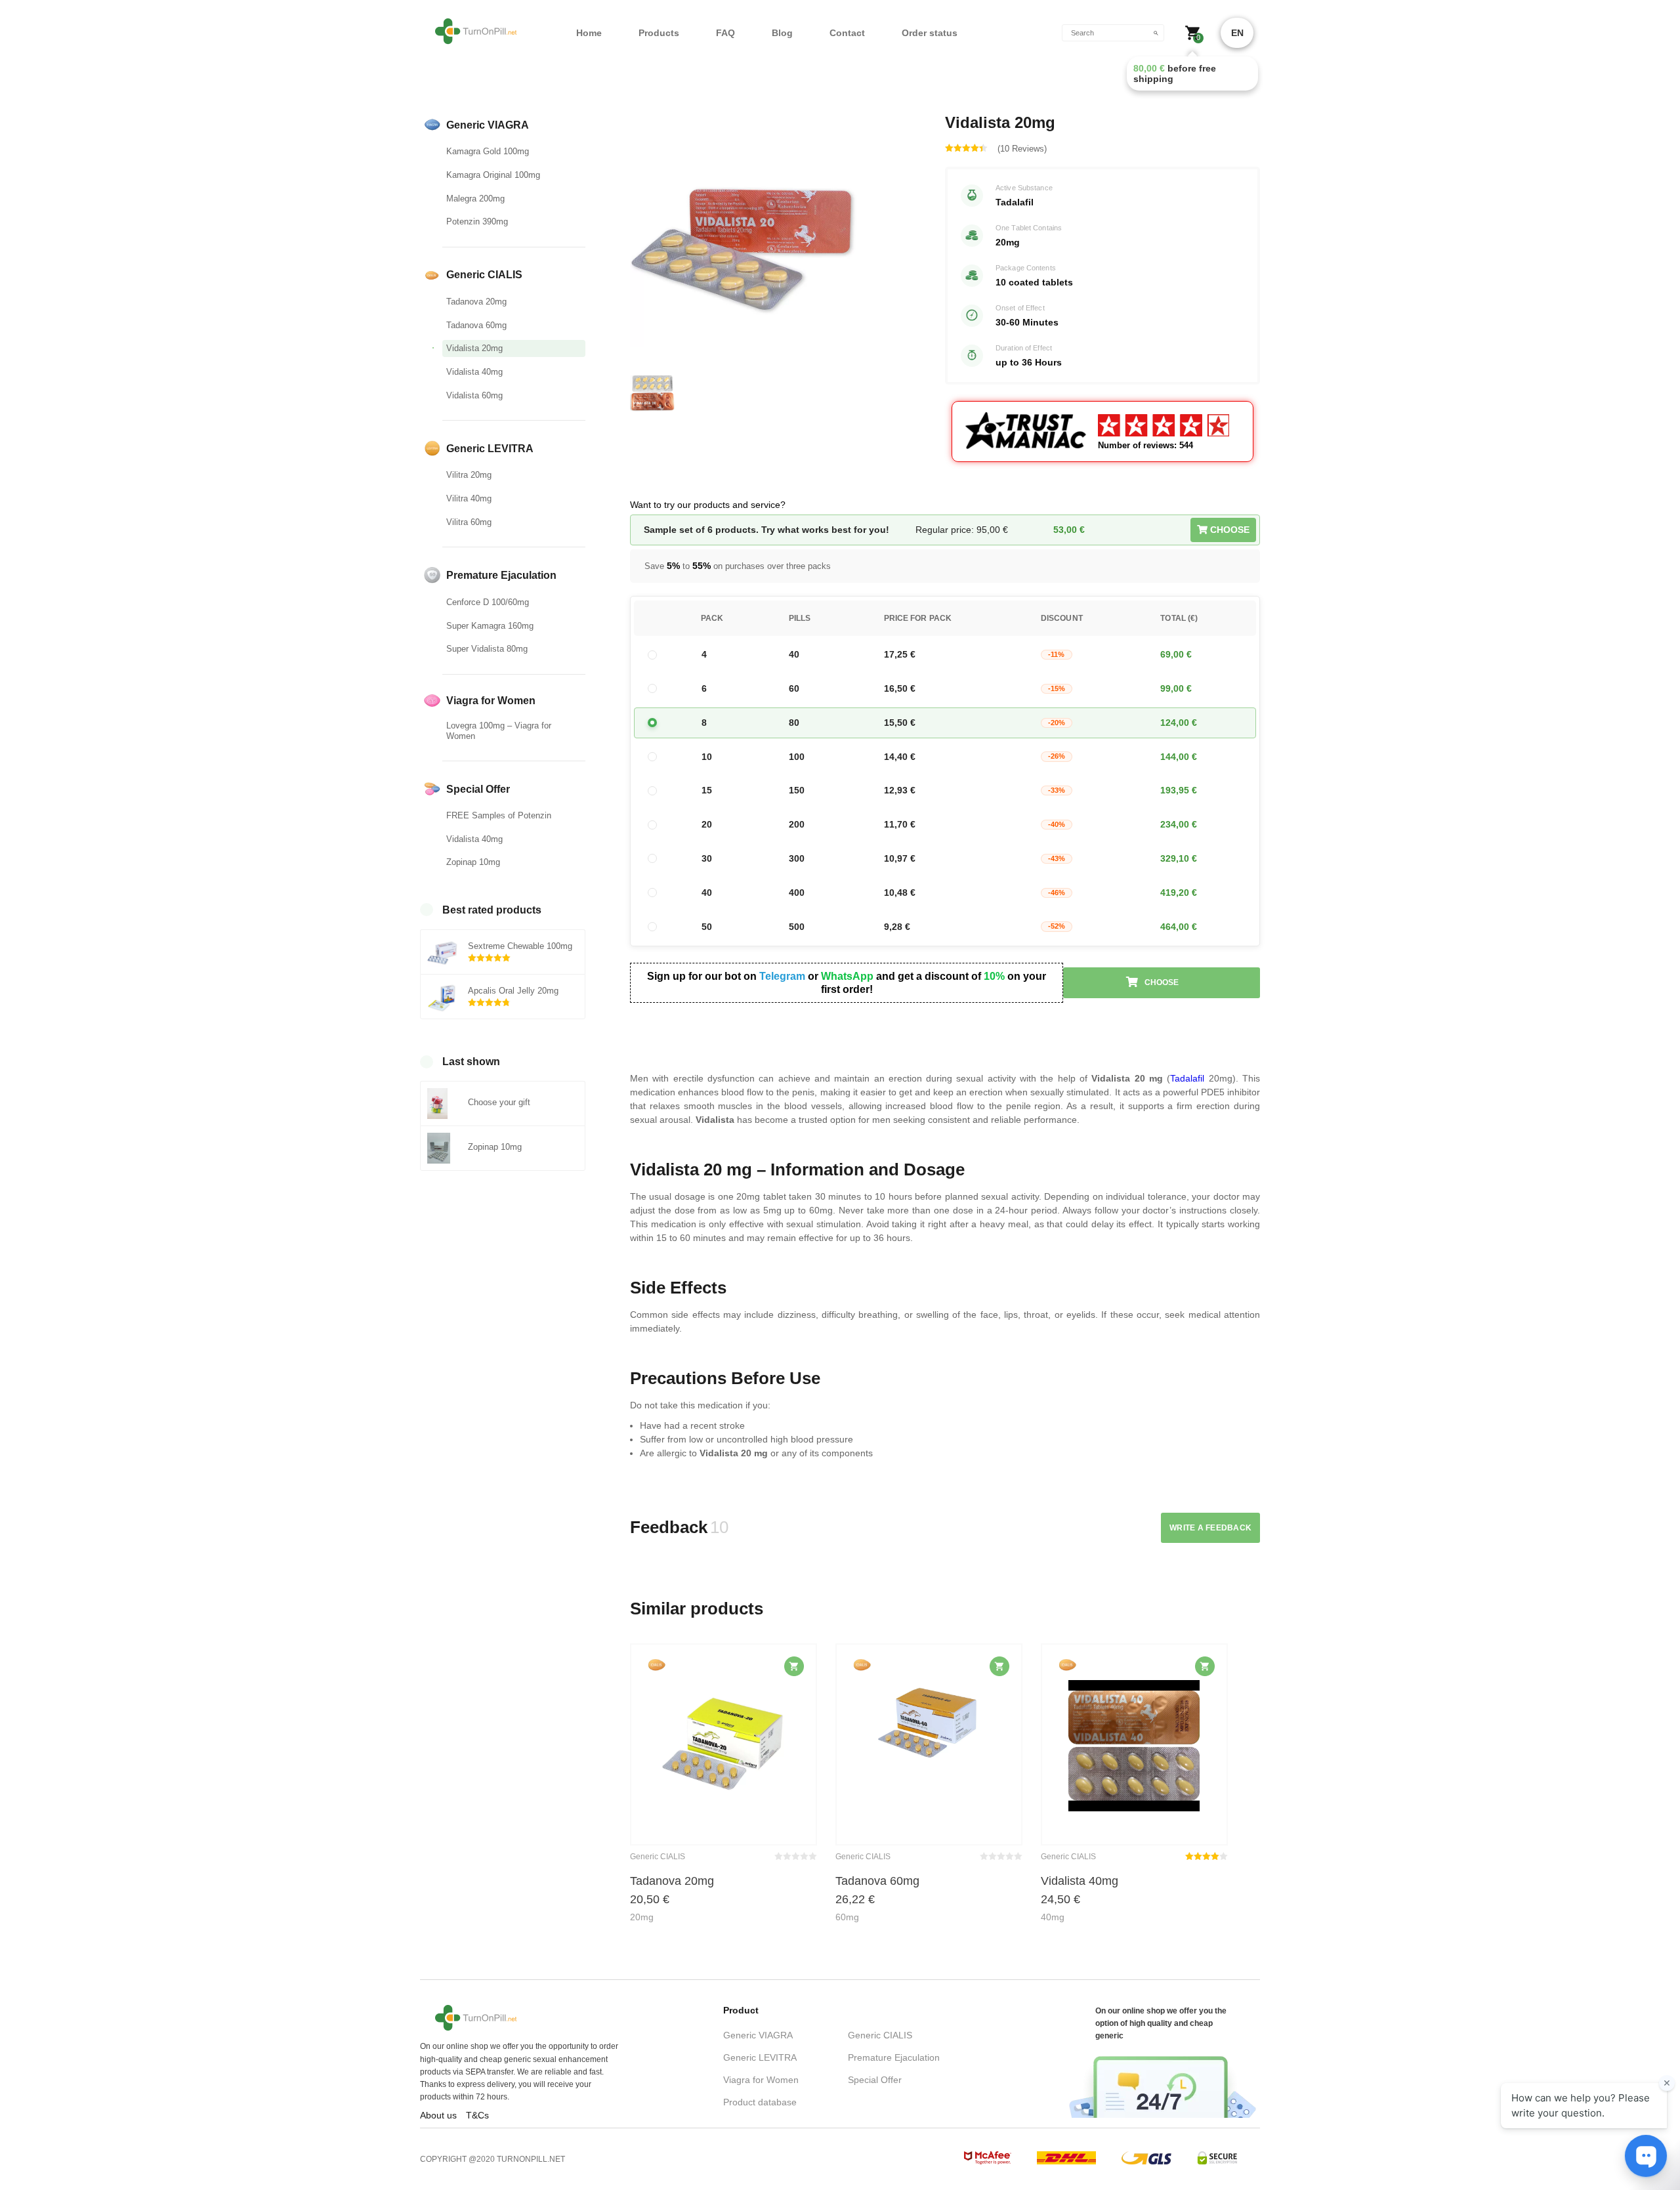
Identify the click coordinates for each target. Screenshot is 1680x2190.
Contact (847, 33)
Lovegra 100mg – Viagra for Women (499, 731)
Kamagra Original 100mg (493, 175)
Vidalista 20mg (474, 348)
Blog (782, 33)
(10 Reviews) (1022, 149)
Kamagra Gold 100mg (488, 151)
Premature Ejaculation (894, 2057)
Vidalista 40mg (474, 372)
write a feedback (1210, 1528)
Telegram (782, 976)
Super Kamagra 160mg (490, 626)
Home (589, 33)
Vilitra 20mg (469, 475)
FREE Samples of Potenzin (499, 815)
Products (659, 33)
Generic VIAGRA (758, 2035)
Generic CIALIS (880, 2035)
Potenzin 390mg (477, 221)
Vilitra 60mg (469, 522)
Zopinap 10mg (473, 862)
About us (438, 2115)
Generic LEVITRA (760, 2057)
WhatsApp (847, 976)
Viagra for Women (761, 2080)
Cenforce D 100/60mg (488, 602)
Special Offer (875, 2080)
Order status (930, 33)
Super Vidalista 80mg (487, 649)
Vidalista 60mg (474, 395)
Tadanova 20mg (476, 302)
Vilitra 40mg (469, 498)
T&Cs (477, 2115)
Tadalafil (1187, 1078)
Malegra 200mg (475, 199)
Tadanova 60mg (476, 325)
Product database (760, 2102)
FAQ (725, 33)
